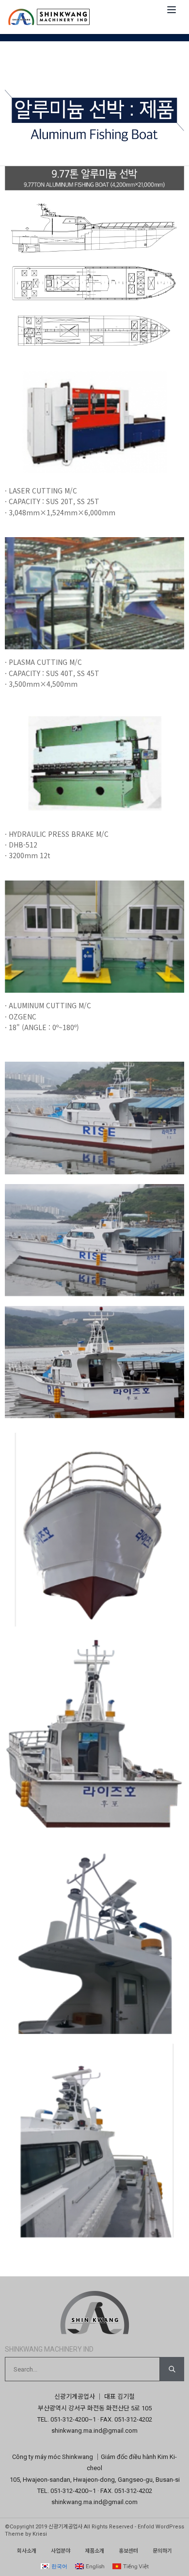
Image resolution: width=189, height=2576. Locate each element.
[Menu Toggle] (172, 10)
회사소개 (27, 2551)
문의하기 (162, 2551)
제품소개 (94, 2551)
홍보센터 (128, 2551)
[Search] (172, 2369)
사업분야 (61, 2551)
